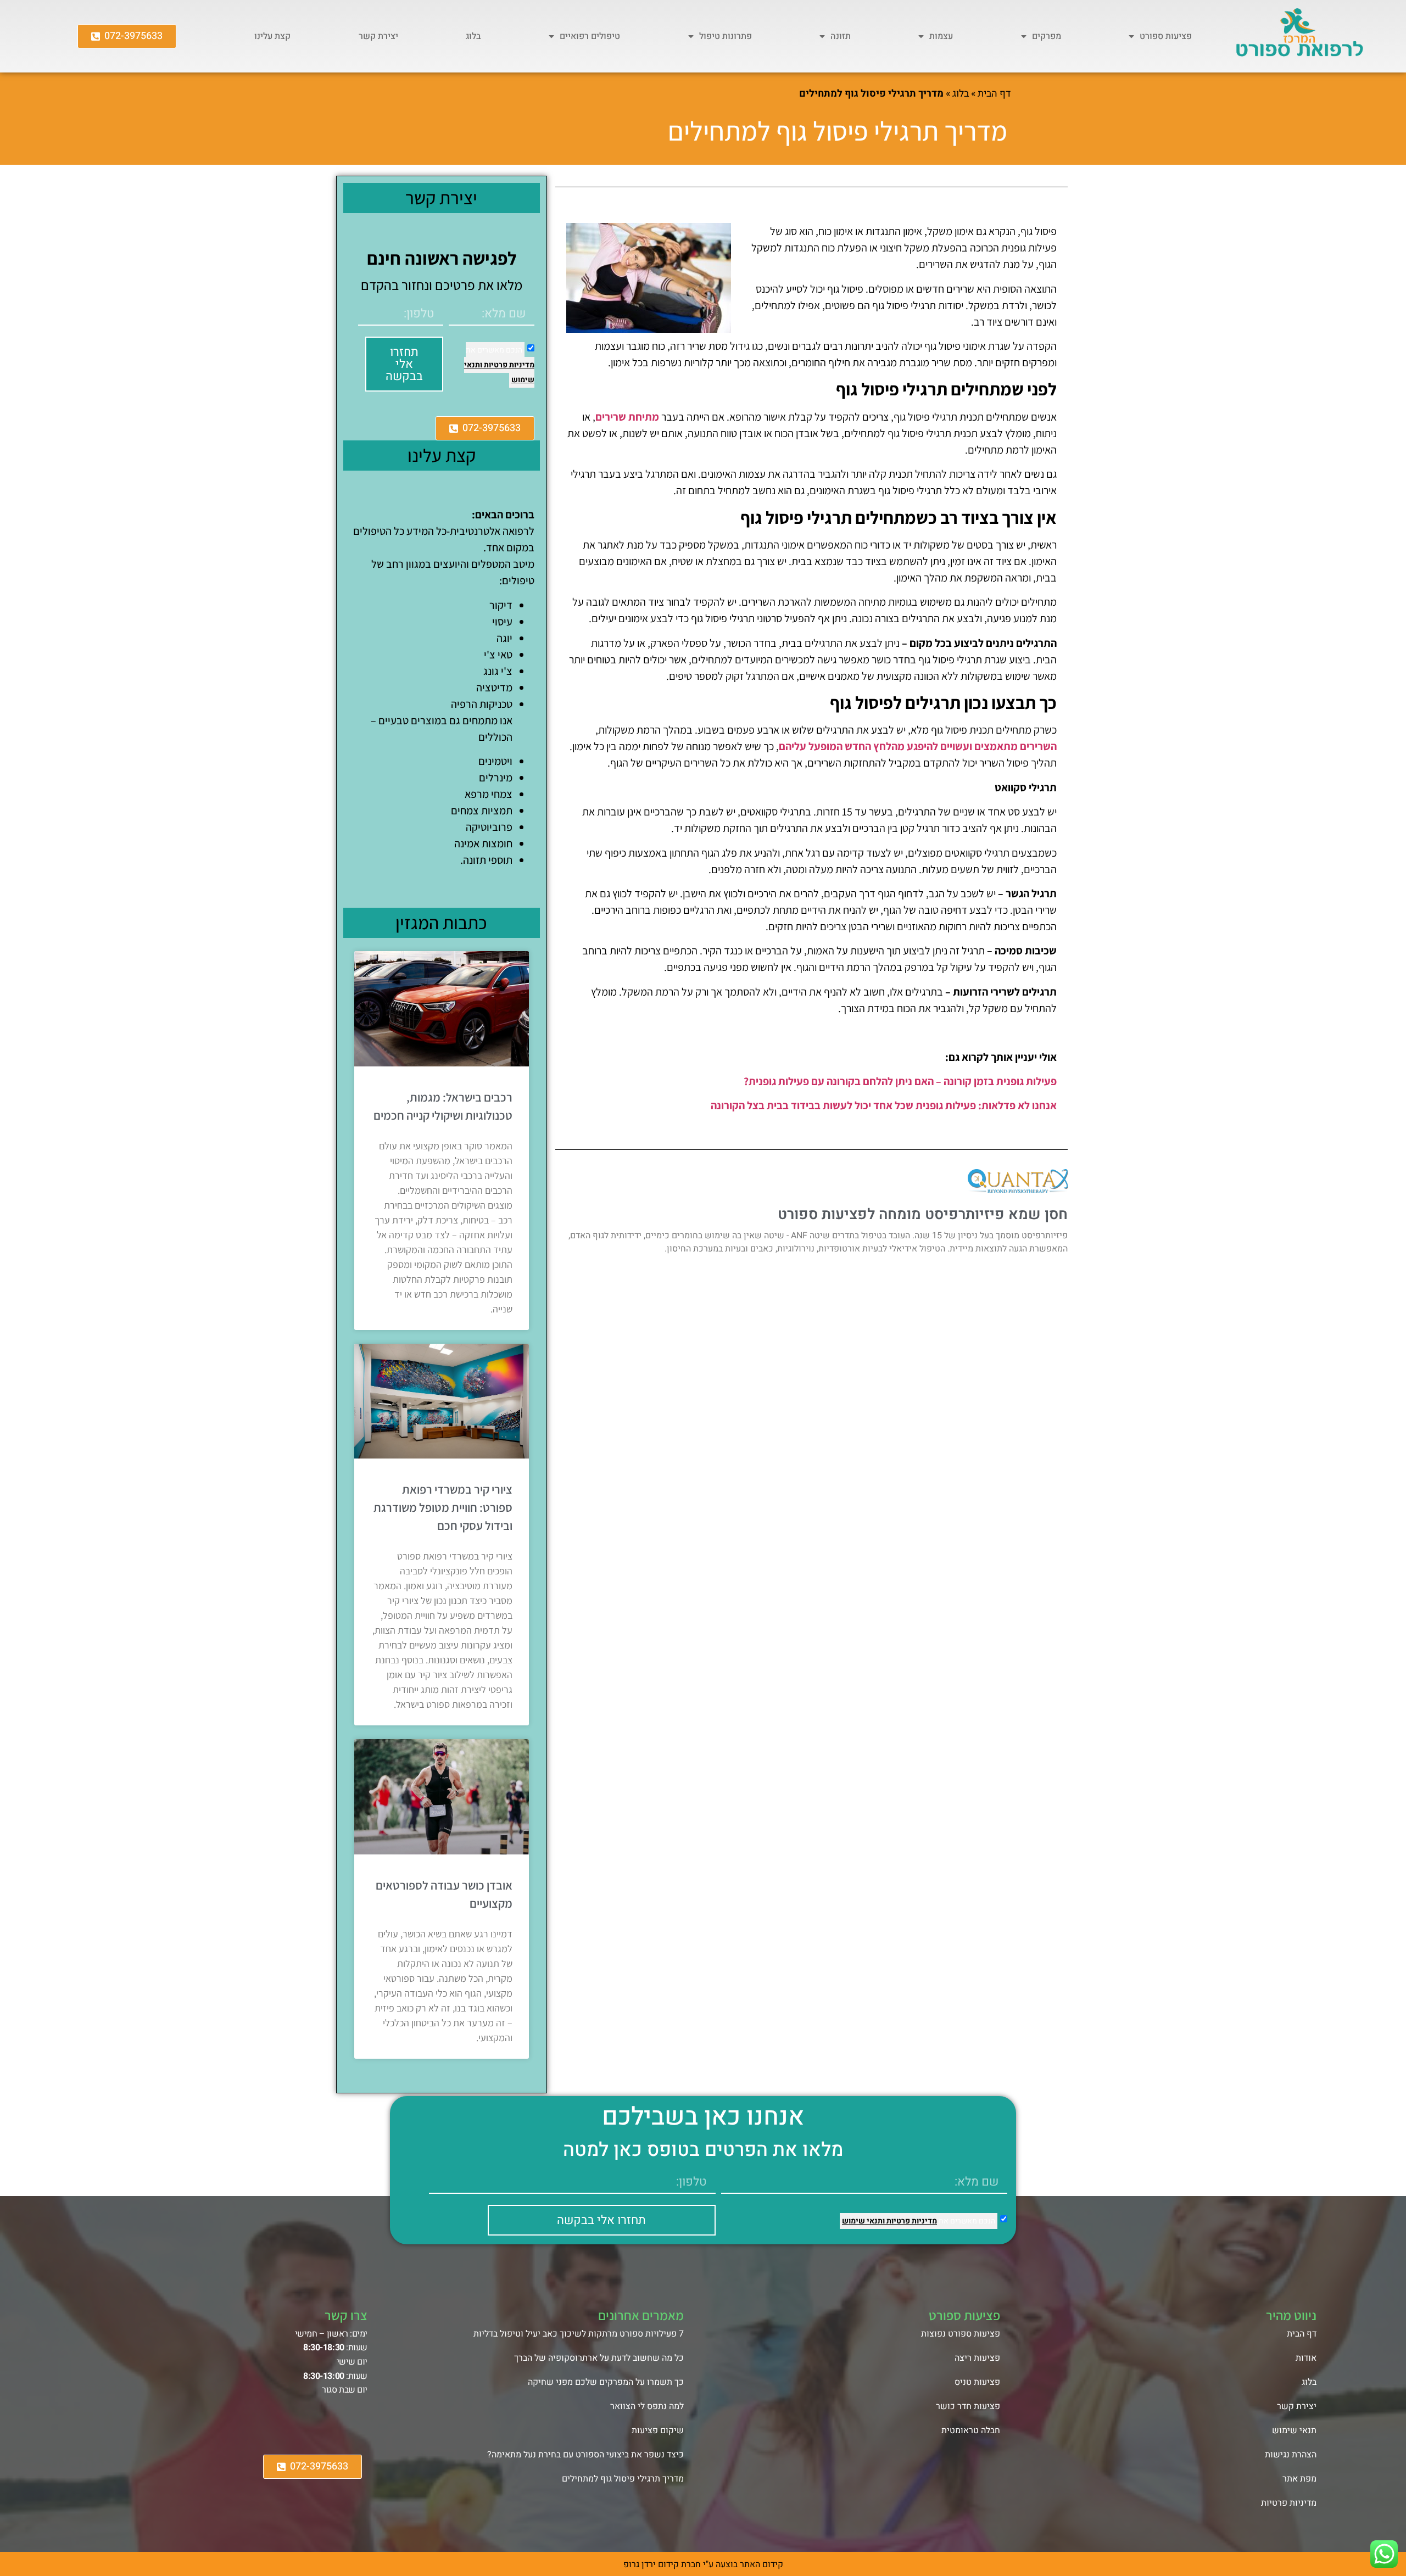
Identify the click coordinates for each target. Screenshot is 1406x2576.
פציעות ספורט (1166, 36)
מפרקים (1047, 36)
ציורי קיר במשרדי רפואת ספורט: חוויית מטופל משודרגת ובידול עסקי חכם (443, 1507)
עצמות (941, 36)
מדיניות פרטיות (508, 365)
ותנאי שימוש (863, 2221)
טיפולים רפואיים (590, 36)
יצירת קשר (378, 36)
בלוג (473, 36)
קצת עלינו (272, 36)
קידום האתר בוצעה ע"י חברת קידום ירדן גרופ (703, 2564)
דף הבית (994, 94)
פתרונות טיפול (726, 36)
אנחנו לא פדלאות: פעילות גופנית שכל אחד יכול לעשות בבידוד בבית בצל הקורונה (884, 1105)
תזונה (841, 36)
